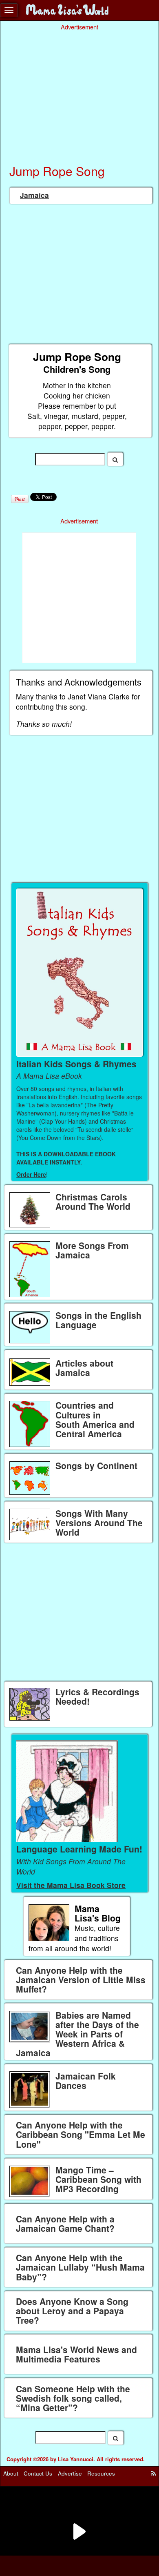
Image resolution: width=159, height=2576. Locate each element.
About (11, 2473)
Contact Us (38, 2473)
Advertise (70, 2473)
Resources (101, 2473)
